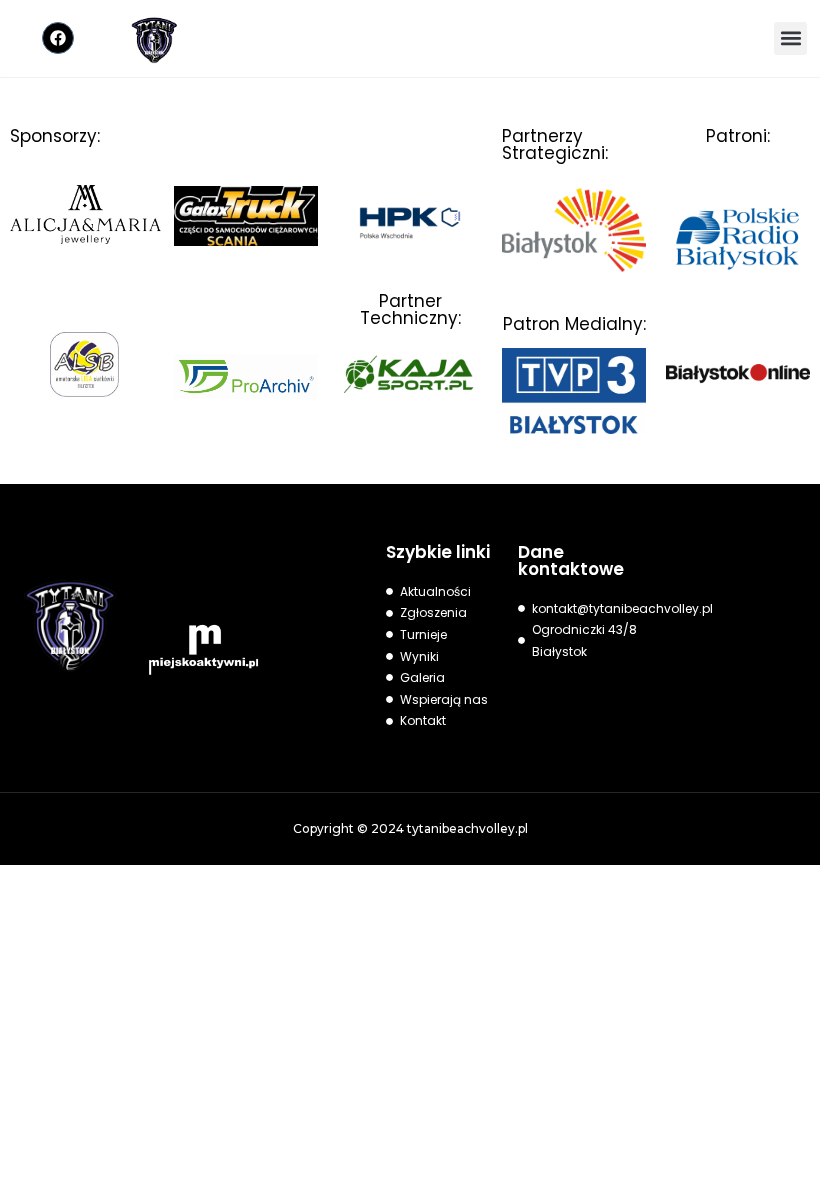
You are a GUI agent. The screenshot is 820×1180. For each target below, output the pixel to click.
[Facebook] (58, 38)
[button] (790, 38)
